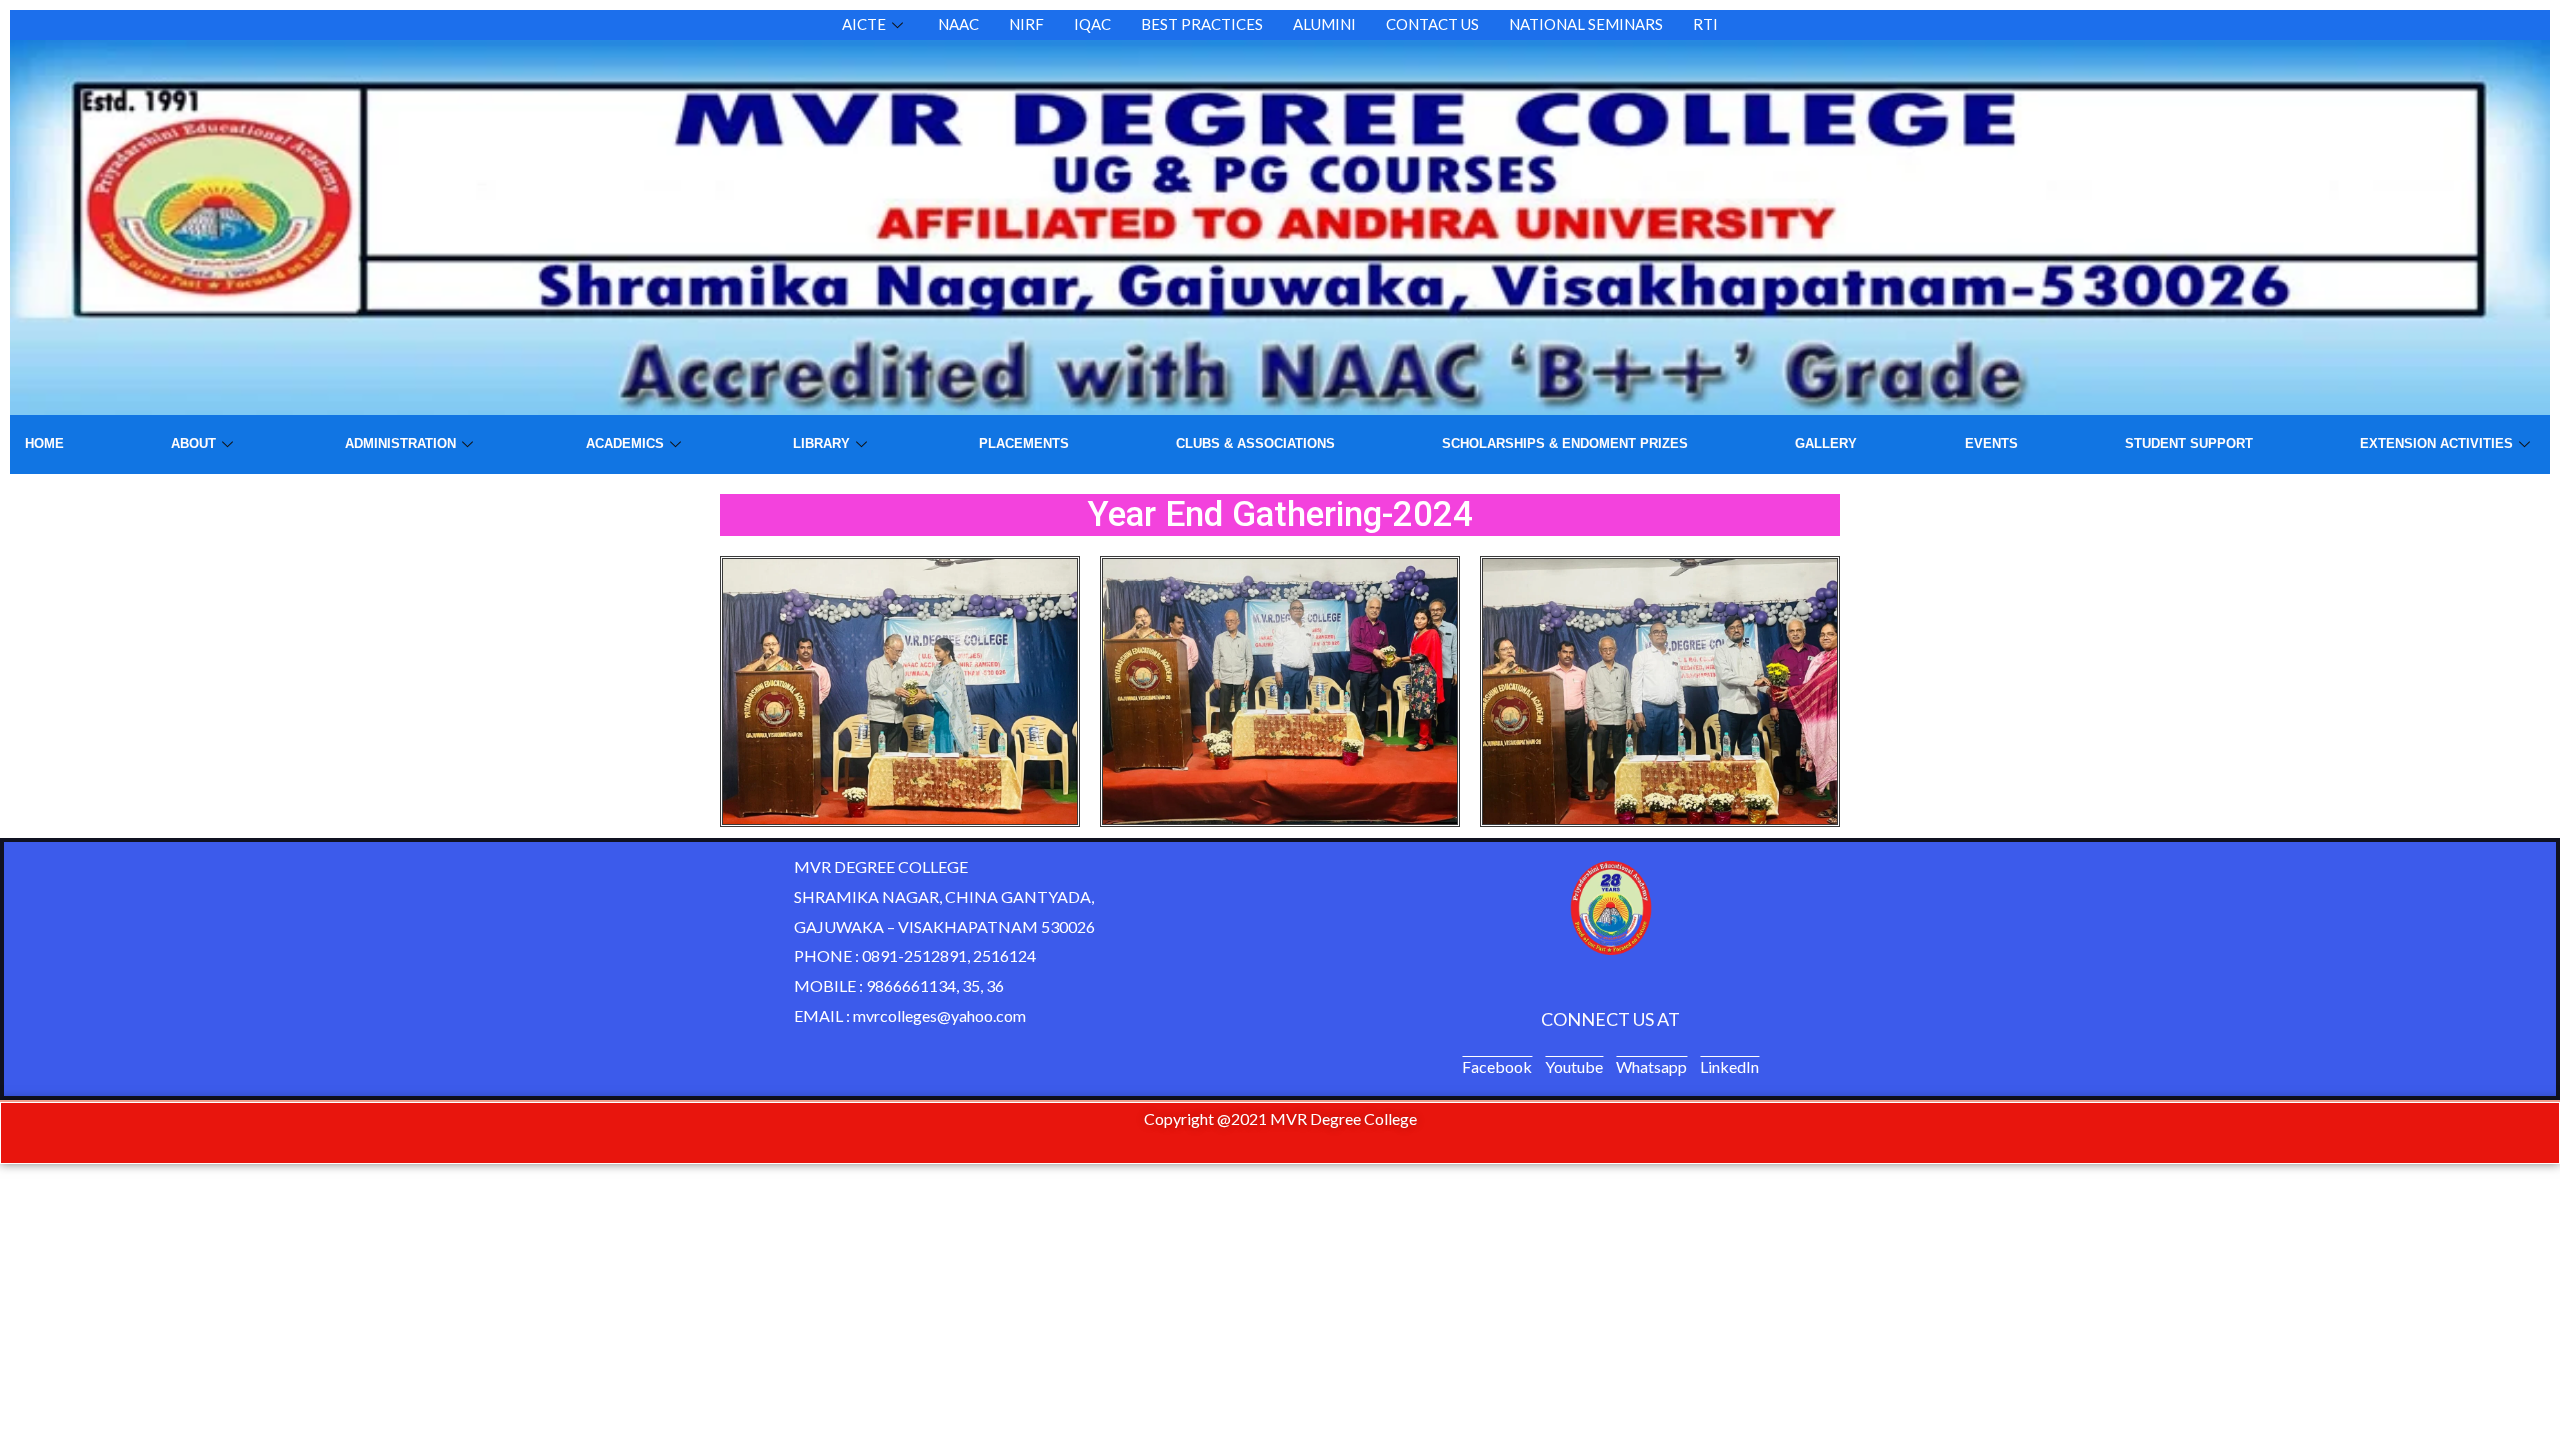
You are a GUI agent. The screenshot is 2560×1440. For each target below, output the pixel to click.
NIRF (1026, 24)
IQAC (1092, 24)
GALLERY (1826, 443)
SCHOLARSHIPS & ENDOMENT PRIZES (1565, 443)
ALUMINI (1324, 24)
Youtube (1574, 1066)
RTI (1705, 24)
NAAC (958, 24)
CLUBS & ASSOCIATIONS (1255, 443)
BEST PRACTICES (1202, 24)
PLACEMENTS (1024, 443)
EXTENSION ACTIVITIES (2436, 443)
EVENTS (1991, 443)
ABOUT (193, 443)
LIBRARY (821, 443)
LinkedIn (1729, 1066)
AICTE (864, 24)
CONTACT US (1432, 24)
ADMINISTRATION (400, 443)
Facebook (1497, 1066)
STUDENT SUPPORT (2189, 443)
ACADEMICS (625, 443)
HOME (44, 443)
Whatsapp (1651, 1066)
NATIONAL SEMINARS (1586, 24)
